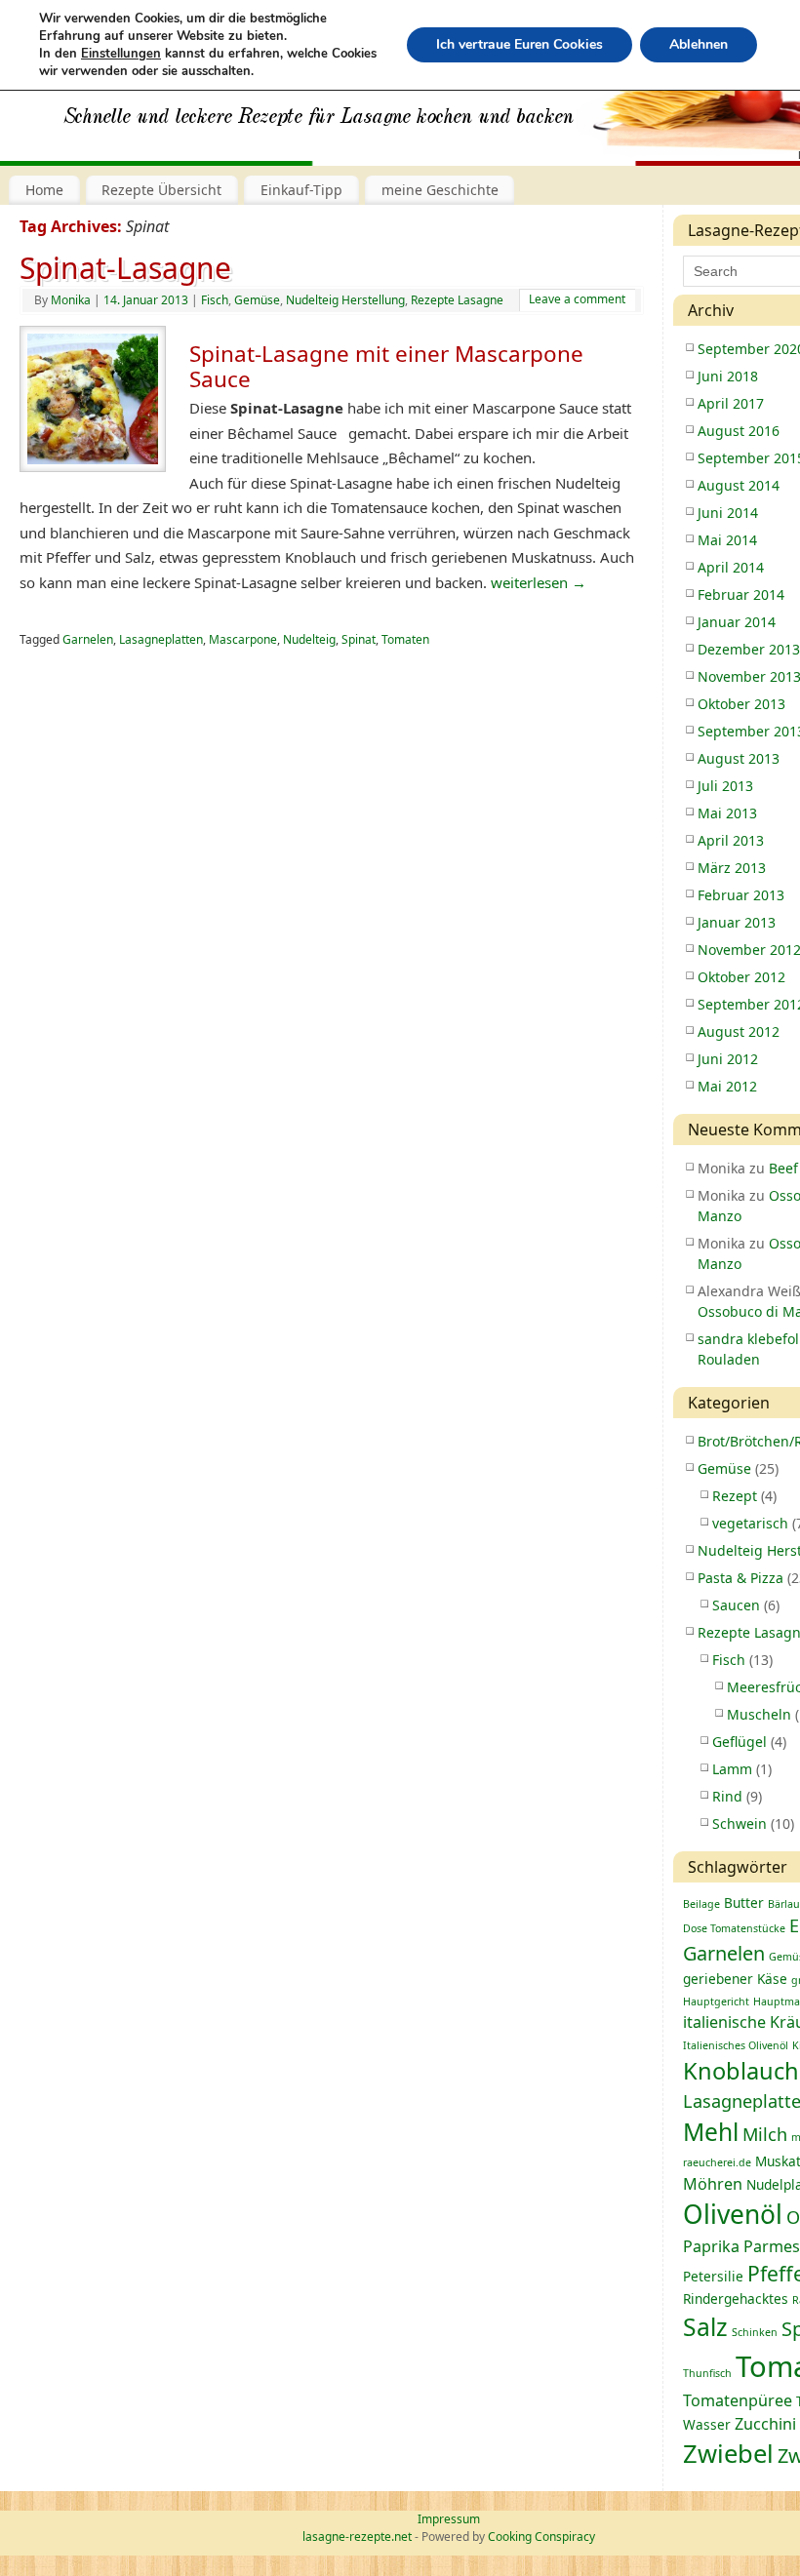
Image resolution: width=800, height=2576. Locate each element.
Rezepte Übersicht (161, 190)
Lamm (732, 1769)
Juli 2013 (725, 786)
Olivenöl (733, 2214)
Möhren (713, 2184)
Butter (744, 1902)
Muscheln (759, 1714)
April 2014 (731, 567)
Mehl (711, 2132)
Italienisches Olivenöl (736, 2045)
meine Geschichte (440, 190)
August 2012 (739, 1031)
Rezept (735, 1496)
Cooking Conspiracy (541, 2536)
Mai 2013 (727, 813)
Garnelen (88, 639)
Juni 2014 (728, 513)
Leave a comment (577, 299)
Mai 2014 (727, 540)
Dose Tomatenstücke (734, 1928)
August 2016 (739, 431)
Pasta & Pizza (740, 1578)
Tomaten (405, 639)
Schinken (755, 2332)
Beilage (701, 1904)
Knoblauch (741, 2071)
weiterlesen (539, 582)
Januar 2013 (737, 922)
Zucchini (765, 2424)
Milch (765, 2134)
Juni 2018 (728, 376)
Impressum (449, 2519)
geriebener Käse (735, 1979)
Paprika (711, 2246)
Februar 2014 (741, 594)
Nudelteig (309, 639)
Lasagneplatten (161, 639)
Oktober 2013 (741, 704)
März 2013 (732, 868)
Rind (727, 1796)
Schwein (740, 1823)
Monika (71, 300)
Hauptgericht (716, 2001)
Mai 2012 (727, 1086)
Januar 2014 (737, 622)
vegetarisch (750, 1523)
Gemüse (257, 300)
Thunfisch (707, 2373)
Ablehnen (699, 44)
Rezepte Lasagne (457, 300)
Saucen (736, 1605)
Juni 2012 (728, 1059)
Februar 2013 (741, 895)
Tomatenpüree (738, 2400)
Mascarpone (243, 639)
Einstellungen (121, 54)
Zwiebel (728, 2454)
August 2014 (739, 485)
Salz (705, 2327)
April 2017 (731, 403)
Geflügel (740, 1742)
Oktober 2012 (741, 977)
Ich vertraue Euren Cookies (520, 44)
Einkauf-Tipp (301, 190)
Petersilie (713, 2276)
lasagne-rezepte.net (357, 2536)
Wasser (707, 2424)
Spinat (359, 639)
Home (44, 190)
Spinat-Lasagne (125, 268)
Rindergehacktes (736, 2299)
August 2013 (739, 758)
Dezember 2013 (749, 649)
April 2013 (731, 840)
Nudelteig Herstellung (345, 300)
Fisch (215, 300)
